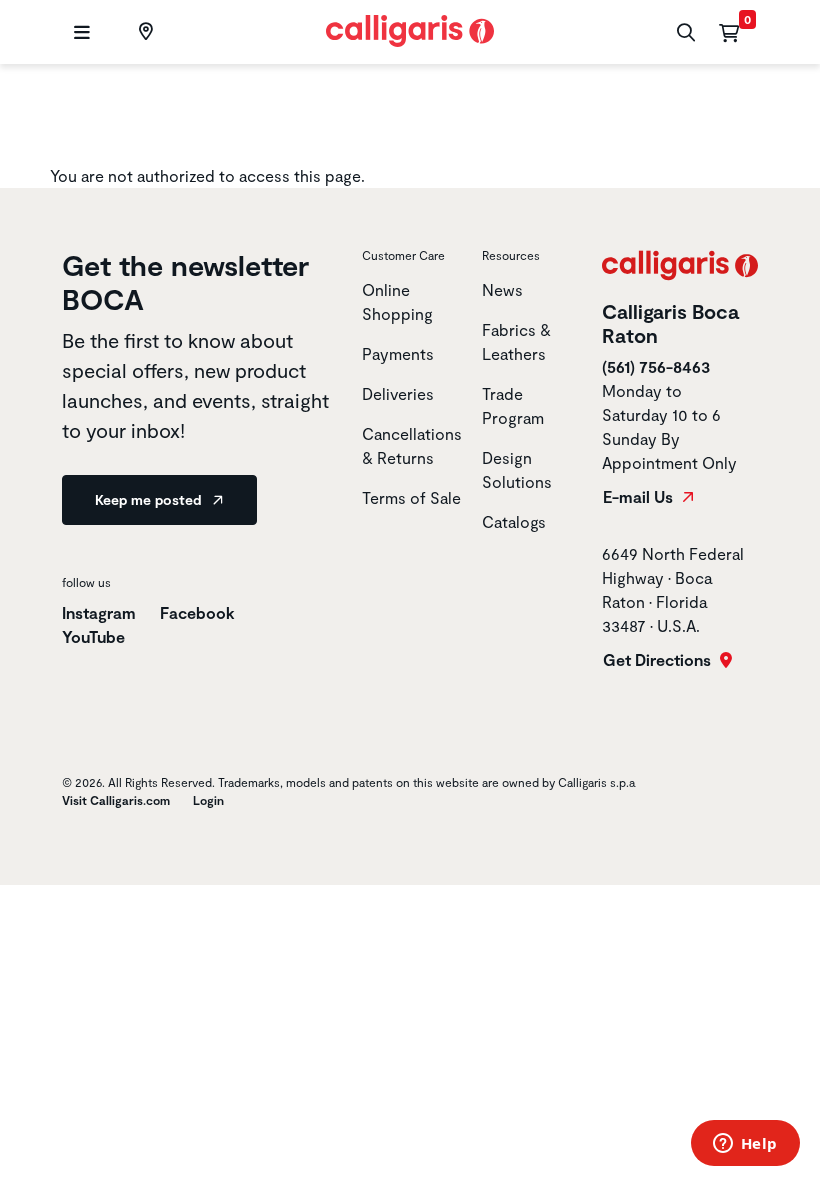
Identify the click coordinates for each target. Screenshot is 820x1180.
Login (208, 800)
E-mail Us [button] (640, 497)
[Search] (683, 32)
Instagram (99, 612)
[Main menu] (79, 32)
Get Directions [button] (659, 660)
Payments (398, 353)
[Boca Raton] (143, 32)
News (502, 289)
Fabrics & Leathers (516, 341)
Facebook (197, 612)
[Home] (410, 28)
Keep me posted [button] (150, 499)
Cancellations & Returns (412, 445)
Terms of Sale (411, 497)
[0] (729, 32)
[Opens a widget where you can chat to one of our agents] (745, 1145)
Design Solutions (517, 469)
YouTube (93, 636)
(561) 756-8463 (656, 366)
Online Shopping (397, 301)
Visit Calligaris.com (116, 800)
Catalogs (514, 521)
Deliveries (398, 393)
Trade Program (513, 405)
